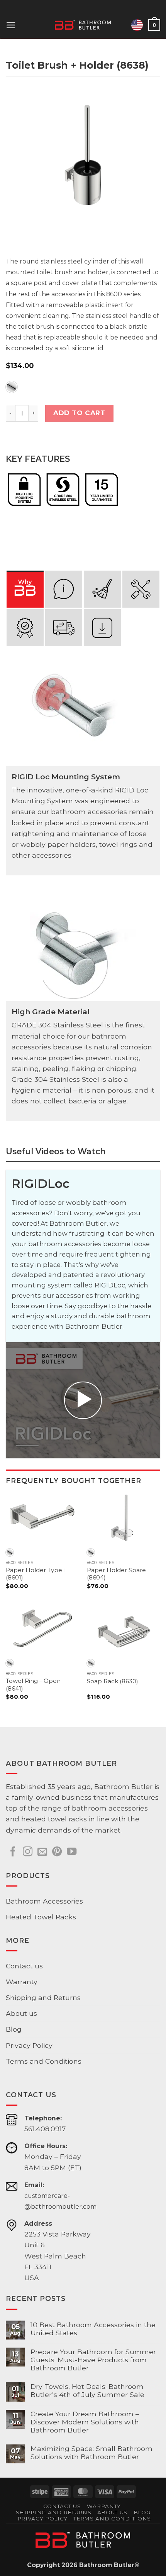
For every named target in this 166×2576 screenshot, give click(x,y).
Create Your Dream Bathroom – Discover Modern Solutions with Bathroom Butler (85, 2422)
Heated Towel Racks (41, 1917)
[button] (11, 25)
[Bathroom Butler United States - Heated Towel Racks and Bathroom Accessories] (83, 25)
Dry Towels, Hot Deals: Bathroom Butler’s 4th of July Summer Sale (87, 2390)
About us (21, 2013)
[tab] (25, 589)
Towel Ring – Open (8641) (33, 1685)
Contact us (24, 1966)
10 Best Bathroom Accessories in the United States (93, 2329)
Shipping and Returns (43, 1997)
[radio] (12, 387)
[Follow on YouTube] (72, 1852)
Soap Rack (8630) (113, 1681)
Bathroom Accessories (44, 1901)
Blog (14, 2029)
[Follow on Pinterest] (57, 1852)
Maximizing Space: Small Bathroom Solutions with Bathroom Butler (91, 2453)
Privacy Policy (29, 2045)
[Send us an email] (42, 1852)
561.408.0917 (45, 2129)
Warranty (22, 1982)
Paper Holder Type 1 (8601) (36, 1574)
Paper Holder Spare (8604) (116, 1574)
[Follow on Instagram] (28, 1852)
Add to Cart (79, 413)
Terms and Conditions (44, 2061)
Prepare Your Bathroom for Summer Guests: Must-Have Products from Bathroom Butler (93, 2360)
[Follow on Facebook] (13, 1852)
